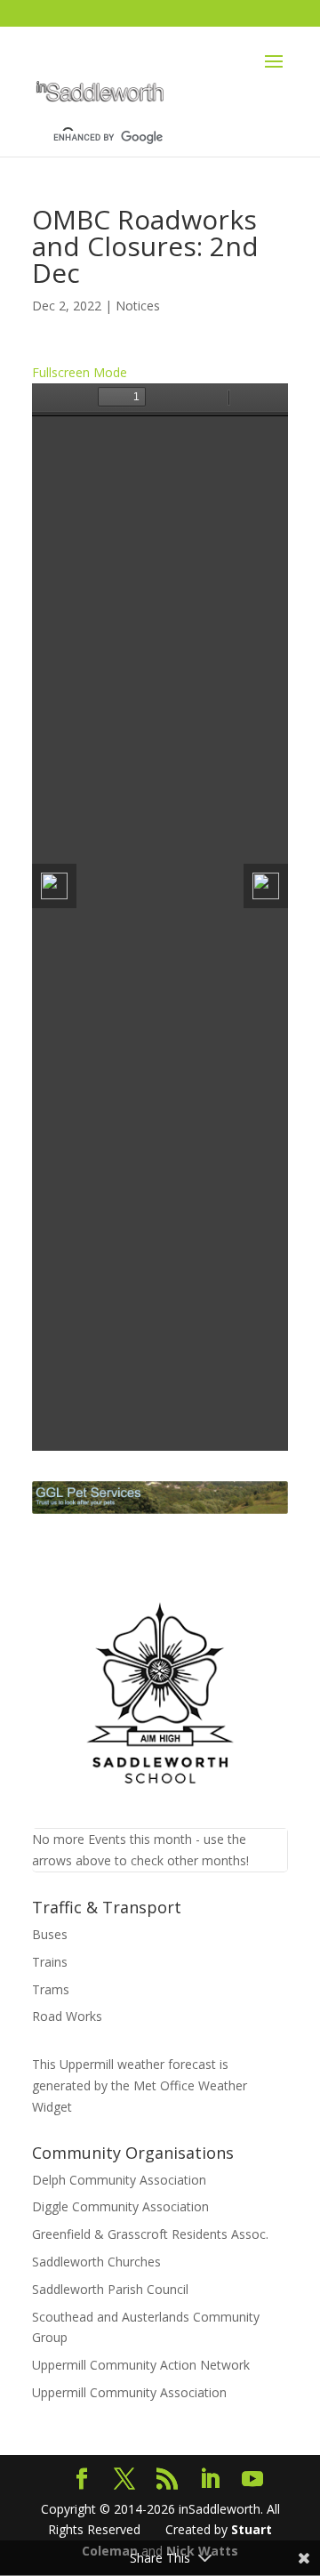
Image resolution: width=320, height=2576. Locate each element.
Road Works (67, 2016)
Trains (50, 1962)
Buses (50, 1934)
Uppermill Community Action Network (141, 2365)
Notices (138, 306)
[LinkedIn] (210, 2479)
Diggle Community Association (120, 2206)
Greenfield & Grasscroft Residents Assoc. (150, 2234)
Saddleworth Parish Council (110, 2289)
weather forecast (138, 2064)
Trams (51, 1989)
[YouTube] (252, 2479)
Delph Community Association (119, 2180)
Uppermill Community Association (129, 2392)
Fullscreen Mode (80, 372)
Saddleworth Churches (96, 2262)
